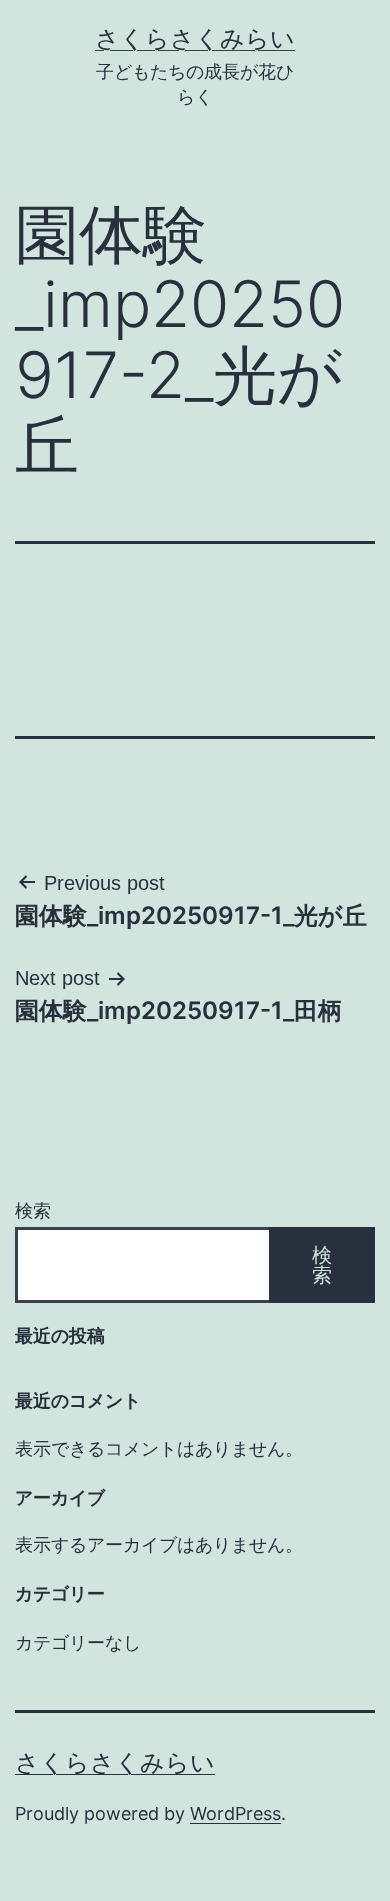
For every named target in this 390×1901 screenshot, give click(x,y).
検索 (33, 1210)
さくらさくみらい (195, 38)
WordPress (235, 1813)
